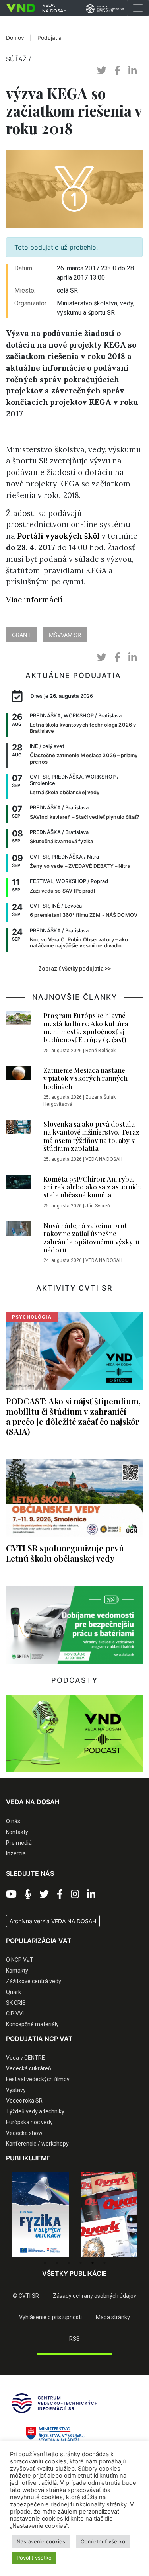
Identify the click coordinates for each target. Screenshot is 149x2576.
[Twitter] (44, 1894)
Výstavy (16, 2090)
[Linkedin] (91, 1894)
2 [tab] (57, 2263)
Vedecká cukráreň (29, 2068)
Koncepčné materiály (32, 2024)
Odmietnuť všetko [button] (103, 2541)
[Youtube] (11, 1894)
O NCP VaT (20, 1960)
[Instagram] (75, 1894)
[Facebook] (60, 1894)
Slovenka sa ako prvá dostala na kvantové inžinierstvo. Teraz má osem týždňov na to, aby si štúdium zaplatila (91, 1136)
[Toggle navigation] (138, 8)
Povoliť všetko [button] (34, 2558)
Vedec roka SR (24, 2101)
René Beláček (101, 1051)
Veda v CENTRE (25, 2058)
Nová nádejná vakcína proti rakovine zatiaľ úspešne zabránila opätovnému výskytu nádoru (91, 1237)
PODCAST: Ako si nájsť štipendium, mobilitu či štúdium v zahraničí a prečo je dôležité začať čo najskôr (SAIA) (73, 1416)
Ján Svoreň (98, 1206)
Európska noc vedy (29, 2122)
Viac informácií (34, 600)
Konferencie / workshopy (37, 2144)
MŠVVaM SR (65, 635)
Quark (14, 1992)
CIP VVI (15, 2014)
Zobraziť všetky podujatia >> (75, 969)
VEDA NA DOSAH (104, 1159)
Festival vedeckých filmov (38, 2079)
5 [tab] (93, 2263)
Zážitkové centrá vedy (34, 1981)
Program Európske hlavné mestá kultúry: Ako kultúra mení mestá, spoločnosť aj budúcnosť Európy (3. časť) (86, 1027)
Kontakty (17, 1832)
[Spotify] (28, 1894)
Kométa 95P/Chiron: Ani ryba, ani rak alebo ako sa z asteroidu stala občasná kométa (93, 1187)
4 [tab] (81, 2263)
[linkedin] (133, 71)
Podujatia (49, 38)
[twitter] (102, 71)
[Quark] (109, 2214)
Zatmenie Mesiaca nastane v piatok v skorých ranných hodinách (85, 1078)
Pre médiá (19, 1843)
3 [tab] (69, 2263)
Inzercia (16, 1853)
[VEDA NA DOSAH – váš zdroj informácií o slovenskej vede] (33, 8)
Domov (15, 38)
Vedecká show (24, 2133)
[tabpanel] (40, 2214)
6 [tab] (104, 2263)
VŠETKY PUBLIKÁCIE (74, 2273)
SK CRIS (16, 2003)
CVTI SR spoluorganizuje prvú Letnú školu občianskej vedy (65, 1553)
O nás (13, 1821)
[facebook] (117, 71)
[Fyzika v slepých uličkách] (40, 2214)
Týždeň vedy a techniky (35, 2111)
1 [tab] (45, 2263)
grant (21, 635)
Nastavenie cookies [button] (41, 2541)
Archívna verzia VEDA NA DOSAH (53, 1921)
